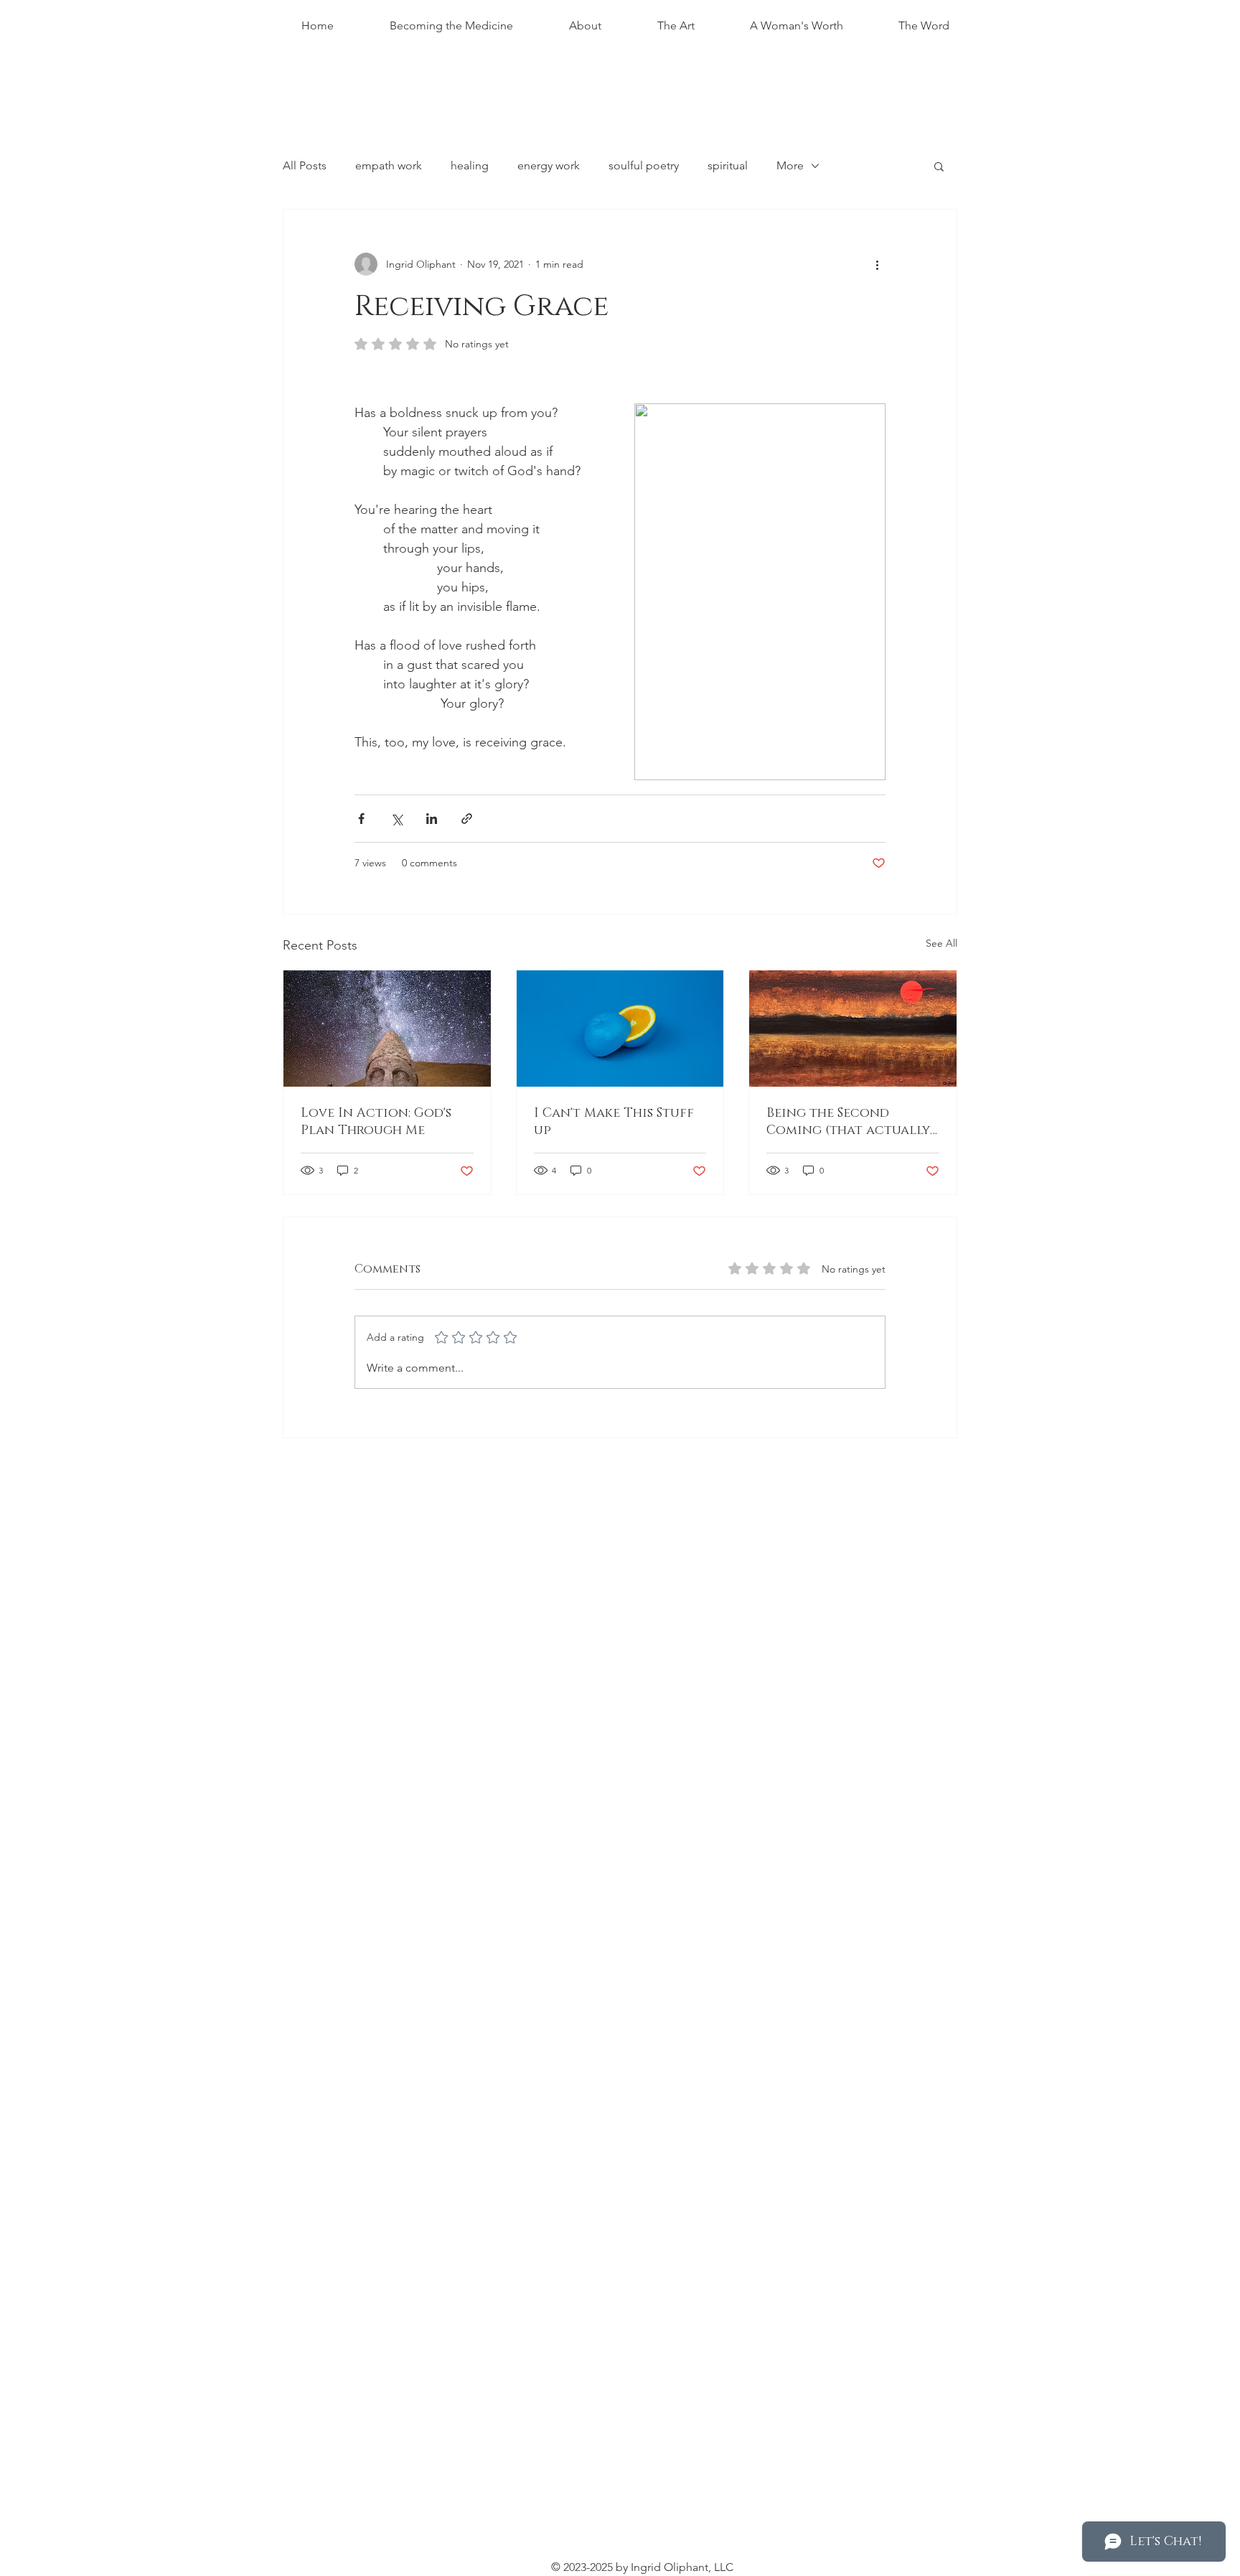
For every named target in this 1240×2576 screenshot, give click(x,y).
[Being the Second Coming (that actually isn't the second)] (853, 1029)
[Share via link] (467, 819)
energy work (549, 165)
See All (941, 943)
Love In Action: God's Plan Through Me (376, 1122)
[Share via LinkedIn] (432, 819)
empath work (389, 165)
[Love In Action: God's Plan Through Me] (387, 1029)
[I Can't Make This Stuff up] (620, 1029)
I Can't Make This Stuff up (614, 1122)
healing (470, 165)
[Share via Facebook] (361, 819)
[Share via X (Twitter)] (396, 819)
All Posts (305, 165)
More (790, 165)
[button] (939, 166)
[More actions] (877, 264)
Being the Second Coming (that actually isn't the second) (848, 1122)
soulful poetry (644, 165)
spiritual (728, 165)
